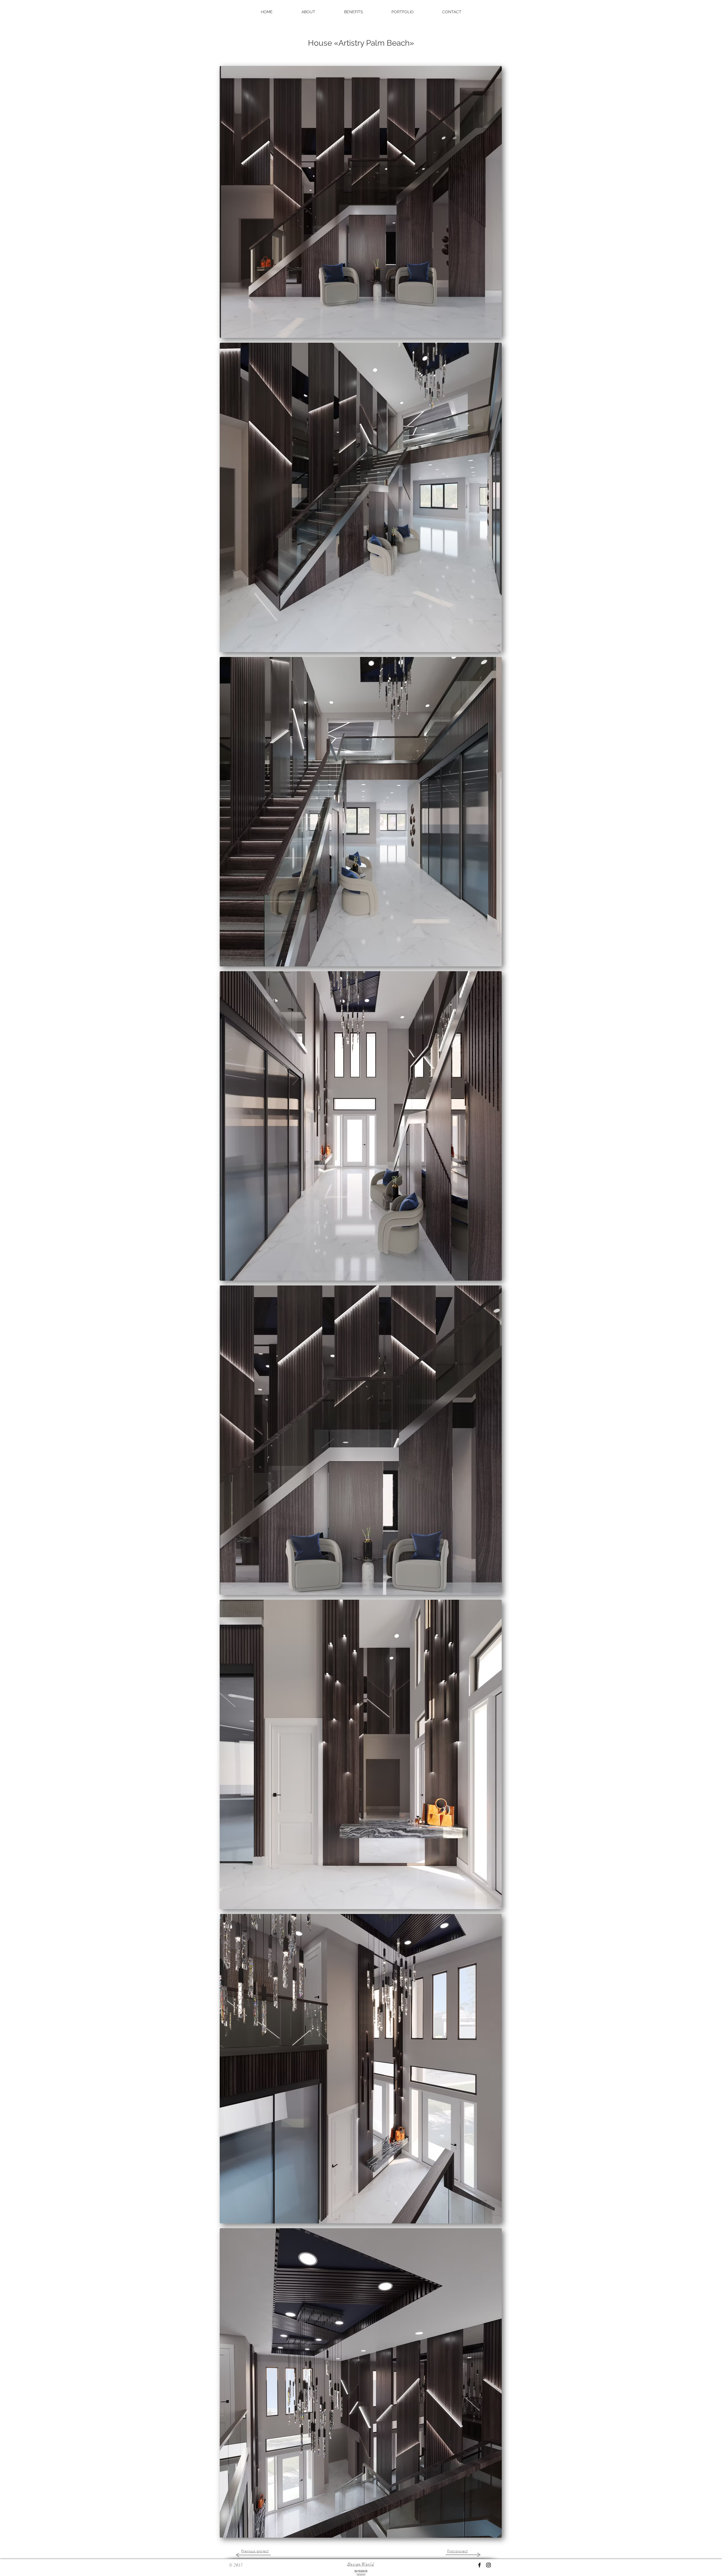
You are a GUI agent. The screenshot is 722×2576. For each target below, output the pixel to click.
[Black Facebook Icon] (479, 2565)
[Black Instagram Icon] (488, 2565)
